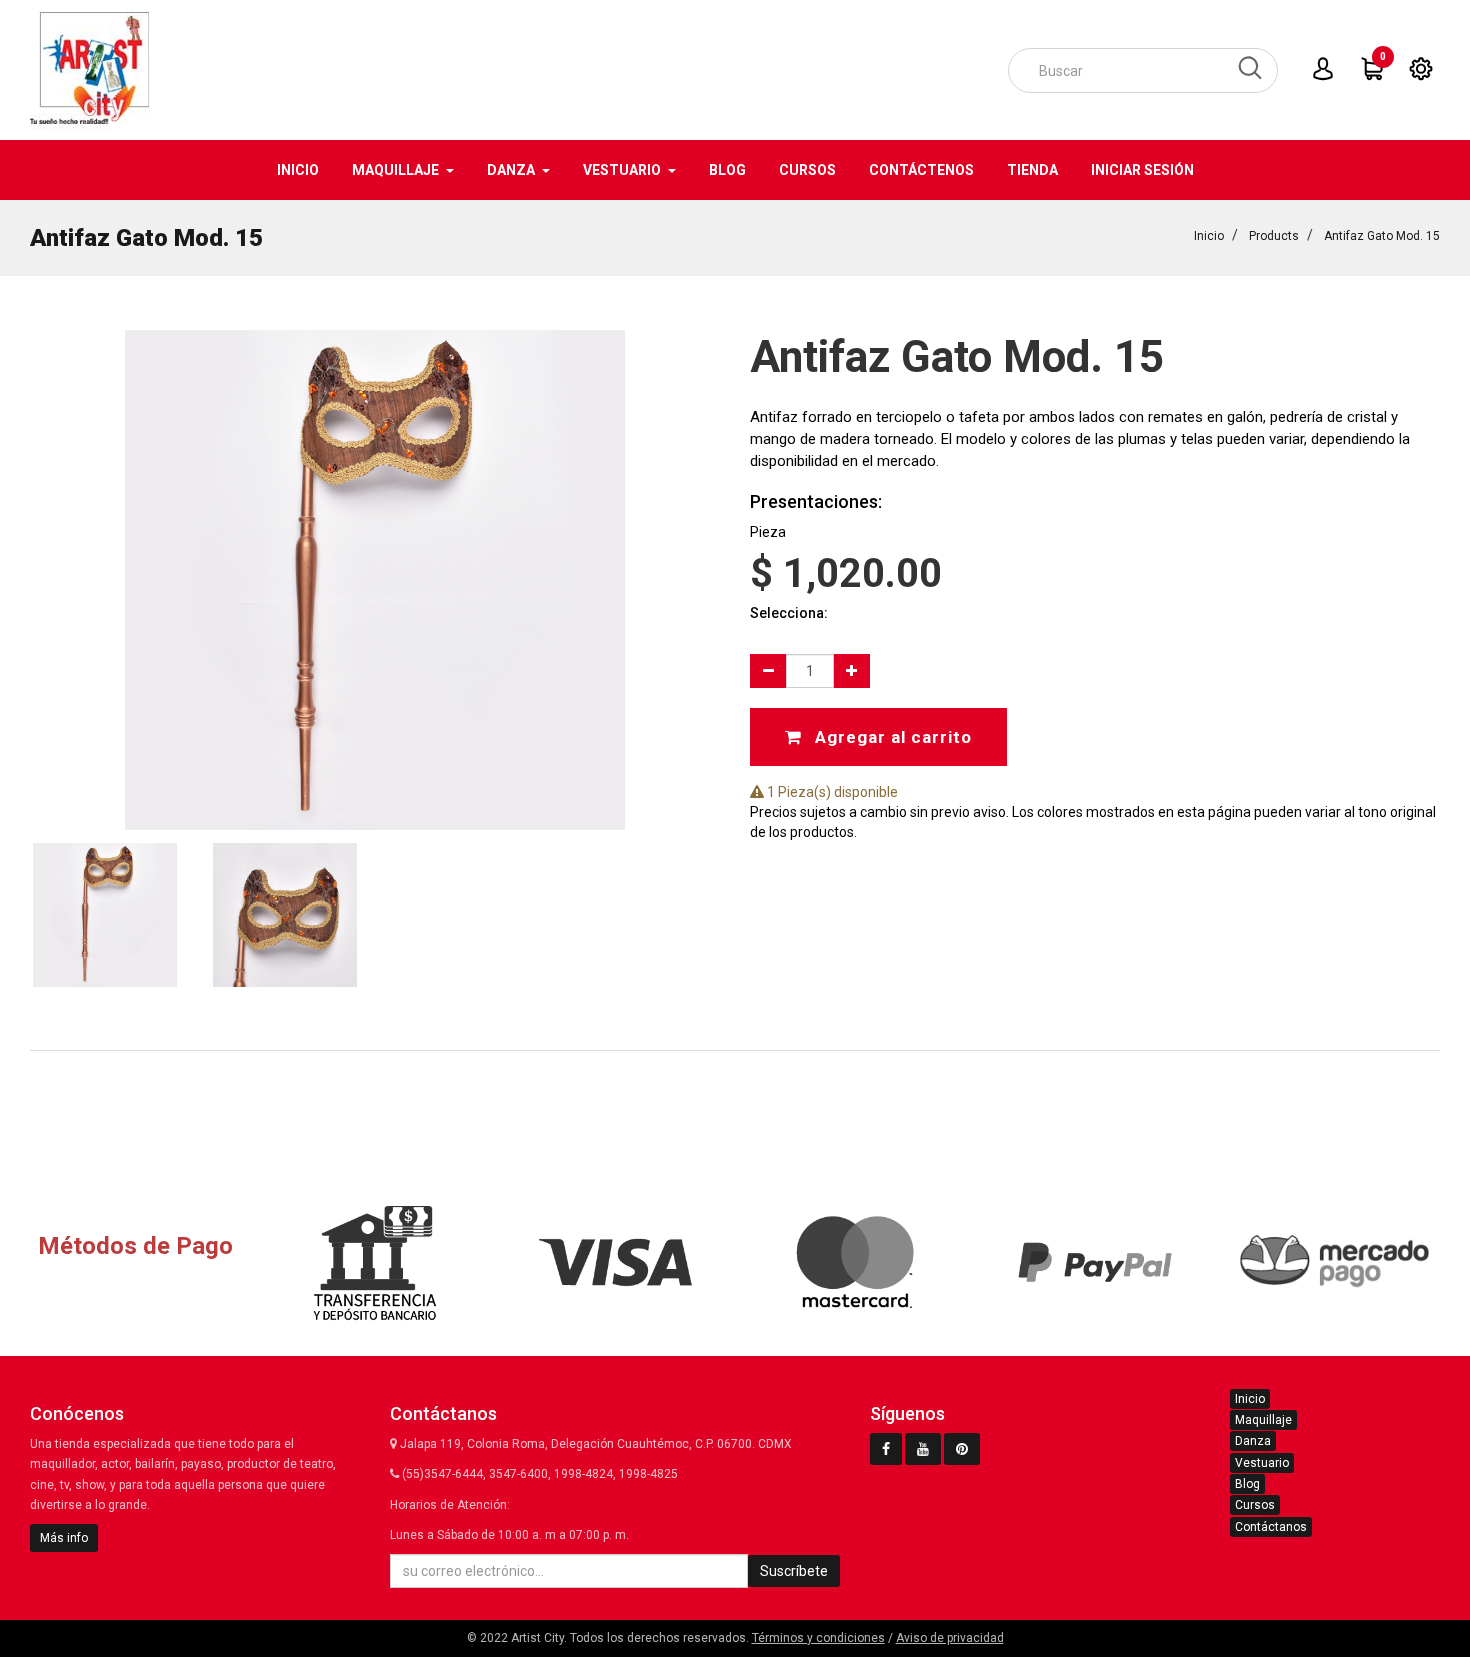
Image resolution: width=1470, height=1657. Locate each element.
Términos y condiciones (818, 1638)
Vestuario (1262, 1463)
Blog (1247, 1484)
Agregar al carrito (891, 737)
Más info (64, 1538)
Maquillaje (1263, 1420)
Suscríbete (794, 1571)
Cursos (1255, 1505)
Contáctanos (1271, 1527)
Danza (1253, 1441)
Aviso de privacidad (950, 1638)
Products (1274, 236)
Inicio (1209, 236)
